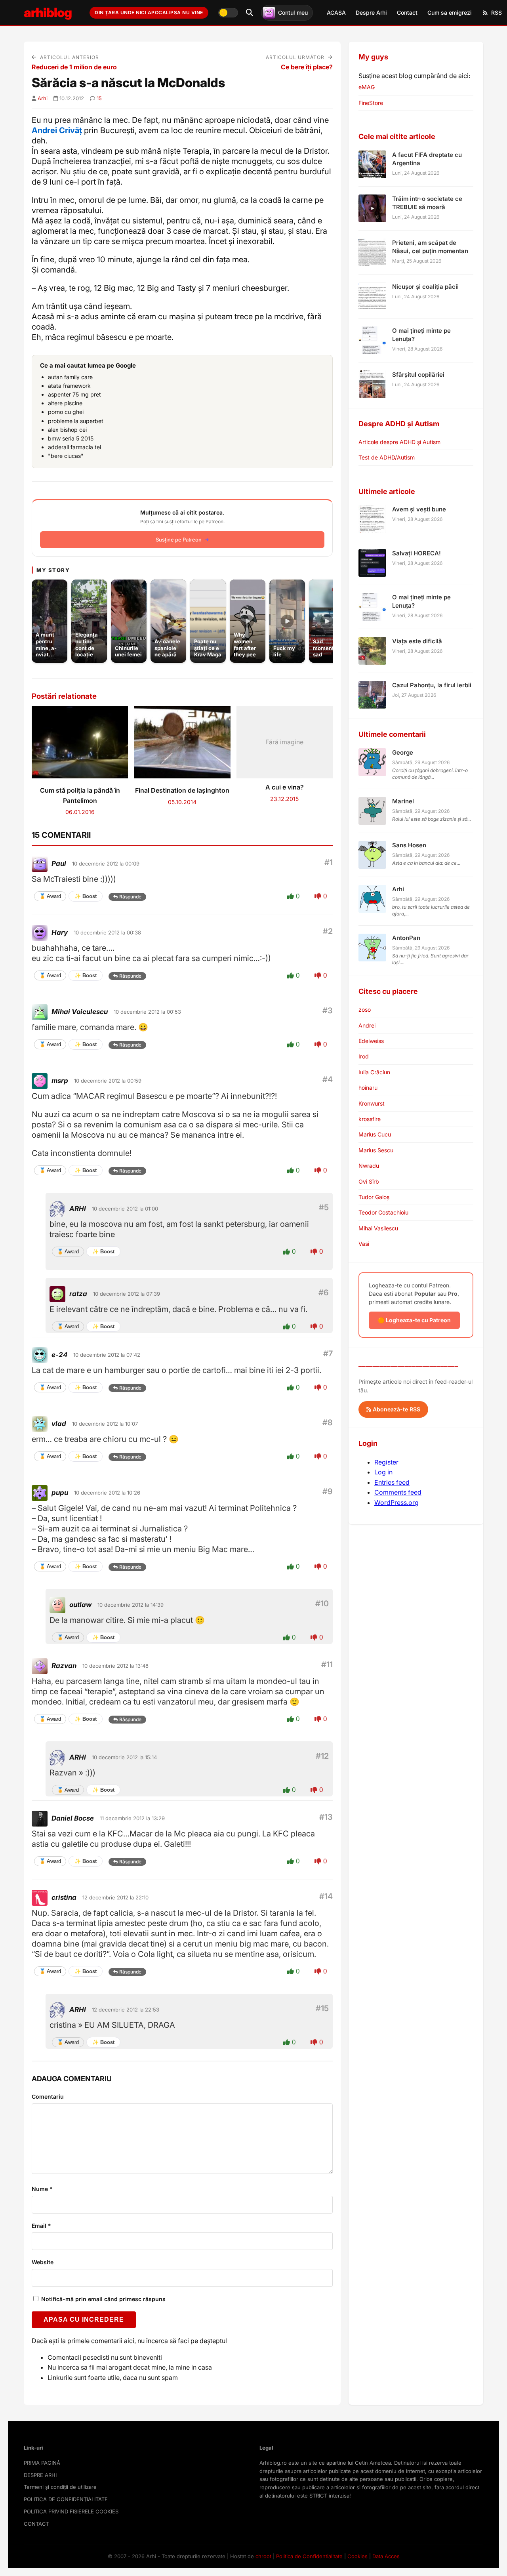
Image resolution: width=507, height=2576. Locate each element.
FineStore (371, 103)
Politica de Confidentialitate (309, 2556)
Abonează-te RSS (396, 1409)
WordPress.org (396, 1503)
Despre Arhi (371, 12)
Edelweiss (371, 1041)
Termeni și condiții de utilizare (60, 2487)
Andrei (367, 1025)
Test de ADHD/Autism (387, 457)
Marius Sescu (376, 1150)
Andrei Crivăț (57, 130)
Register (386, 1462)
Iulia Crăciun (374, 1072)
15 (99, 98)
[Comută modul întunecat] (228, 13)
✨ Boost (86, 896)
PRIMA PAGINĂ (42, 2463)
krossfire (370, 1119)
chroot (263, 2556)
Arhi (43, 98)
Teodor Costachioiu (383, 1212)
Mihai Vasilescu (378, 1228)
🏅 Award (50, 896)
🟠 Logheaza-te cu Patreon (414, 1320)
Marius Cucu (375, 1134)
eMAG (367, 87)
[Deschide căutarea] (250, 13)
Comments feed (398, 1492)
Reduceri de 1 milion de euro (74, 67)
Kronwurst (372, 1103)
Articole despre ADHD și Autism (399, 442)
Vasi (364, 1244)
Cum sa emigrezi (450, 12)
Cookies (357, 2556)
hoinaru (368, 1088)
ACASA (336, 12)
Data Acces (386, 2556)
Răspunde (130, 897)
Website (43, 2262)
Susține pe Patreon (179, 540)
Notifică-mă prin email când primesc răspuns (103, 2299)
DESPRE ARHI (40, 2475)
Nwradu (369, 1166)
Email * (41, 2226)
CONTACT (36, 2524)
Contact (407, 12)
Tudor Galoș (374, 1197)
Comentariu (48, 2096)
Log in (383, 1472)
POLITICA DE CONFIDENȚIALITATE (66, 2499)
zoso (365, 1010)
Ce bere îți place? (307, 67)
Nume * (42, 2189)
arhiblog (48, 12)
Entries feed (392, 1482)
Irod (364, 1056)
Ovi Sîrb (369, 1181)
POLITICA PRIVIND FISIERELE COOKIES (71, 2511)
